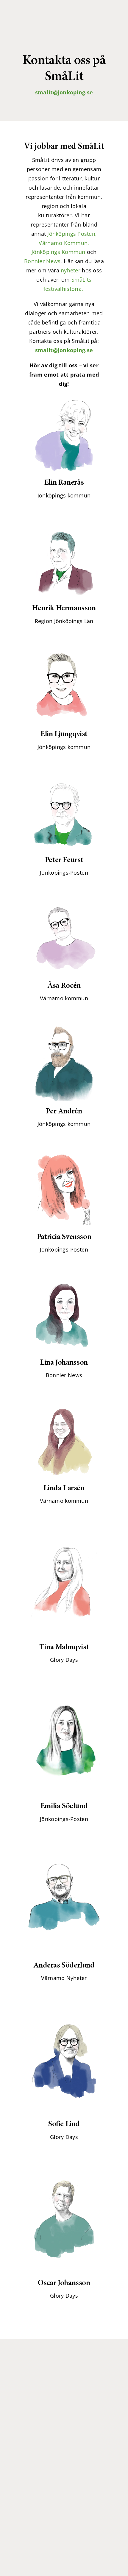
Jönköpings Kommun (58, 252)
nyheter (71, 270)
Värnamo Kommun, (64, 243)
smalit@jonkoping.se (64, 92)
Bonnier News (42, 261)
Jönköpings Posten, (72, 234)
